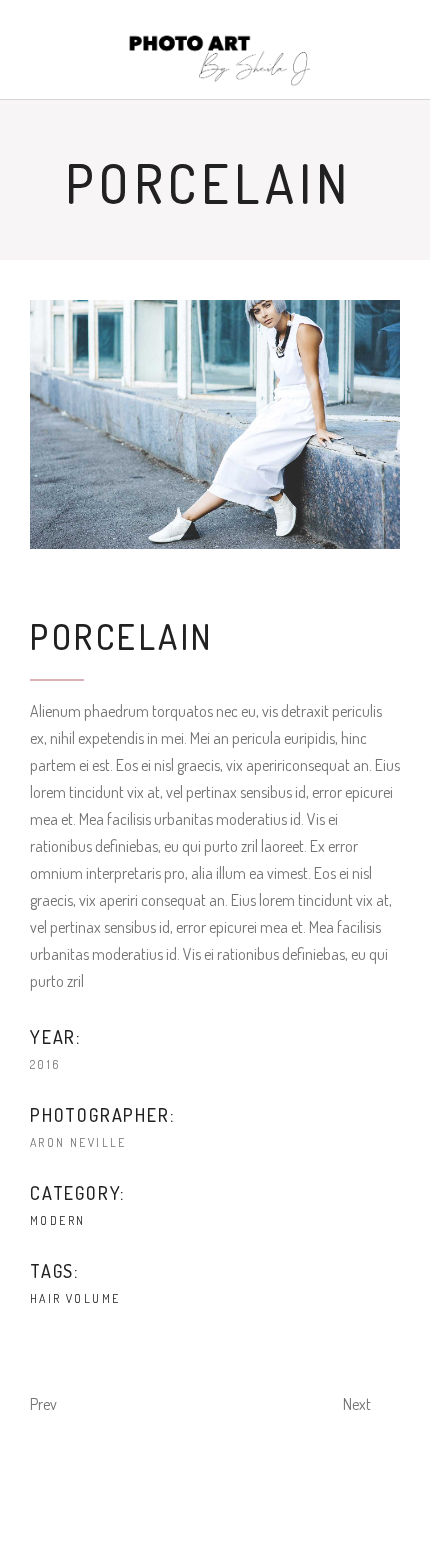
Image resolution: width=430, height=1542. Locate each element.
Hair (46, 1298)
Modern (57, 1220)
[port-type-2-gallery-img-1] (215, 424)
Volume (93, 1298)
